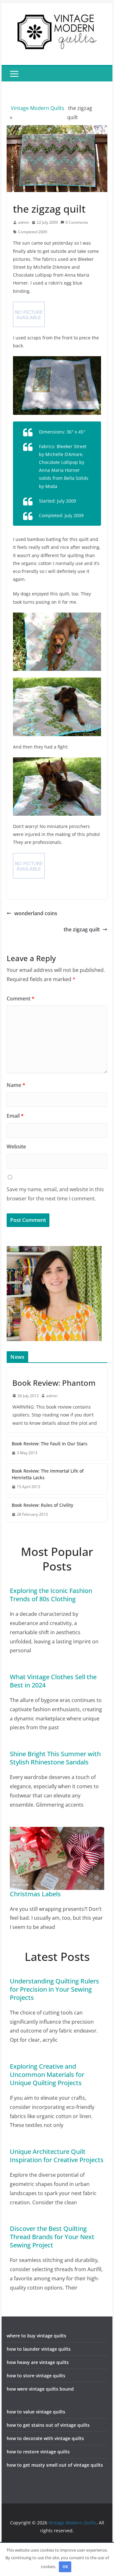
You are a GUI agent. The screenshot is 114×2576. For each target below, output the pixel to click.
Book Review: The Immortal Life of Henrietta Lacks (48, 1474)
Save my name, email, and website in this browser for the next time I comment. (55, 1194)
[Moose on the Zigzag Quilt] (57, 681)
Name (16, 1085)
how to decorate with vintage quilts (45, 2438)
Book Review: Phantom (54, 1383)
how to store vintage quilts (36, 2376)
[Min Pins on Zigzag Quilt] (57, 761)
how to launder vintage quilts (39, 2349)
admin (24, 222)
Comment (21, 999)
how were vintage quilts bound (40, 2389)
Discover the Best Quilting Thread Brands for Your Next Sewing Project (52, 2237)
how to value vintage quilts (36, 2412)
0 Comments (77, 222)
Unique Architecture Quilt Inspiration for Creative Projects (57, 2156)
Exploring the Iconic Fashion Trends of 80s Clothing (51, 1595)
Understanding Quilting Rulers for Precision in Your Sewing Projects (54, 1989)
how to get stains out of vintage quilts (48, 2425)
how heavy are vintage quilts (38, 2362)
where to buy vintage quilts (36, 2336)
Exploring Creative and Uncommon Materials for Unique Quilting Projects (47, 2075)
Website (16, 1147)
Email (15, 1116)
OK (65, 2566)
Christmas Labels (35, 1894)
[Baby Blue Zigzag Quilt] (57, 360)
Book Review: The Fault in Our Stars (50, 1444)
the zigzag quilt (82, 929)
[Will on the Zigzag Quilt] (57, 617)
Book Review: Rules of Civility (42, 1505)
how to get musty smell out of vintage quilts (55, 2465)
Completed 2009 (33, 232)
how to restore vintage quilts (38, 2452)
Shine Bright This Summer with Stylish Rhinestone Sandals (55, 1758)
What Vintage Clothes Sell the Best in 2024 (53, 1681)
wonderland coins (36, 913)
